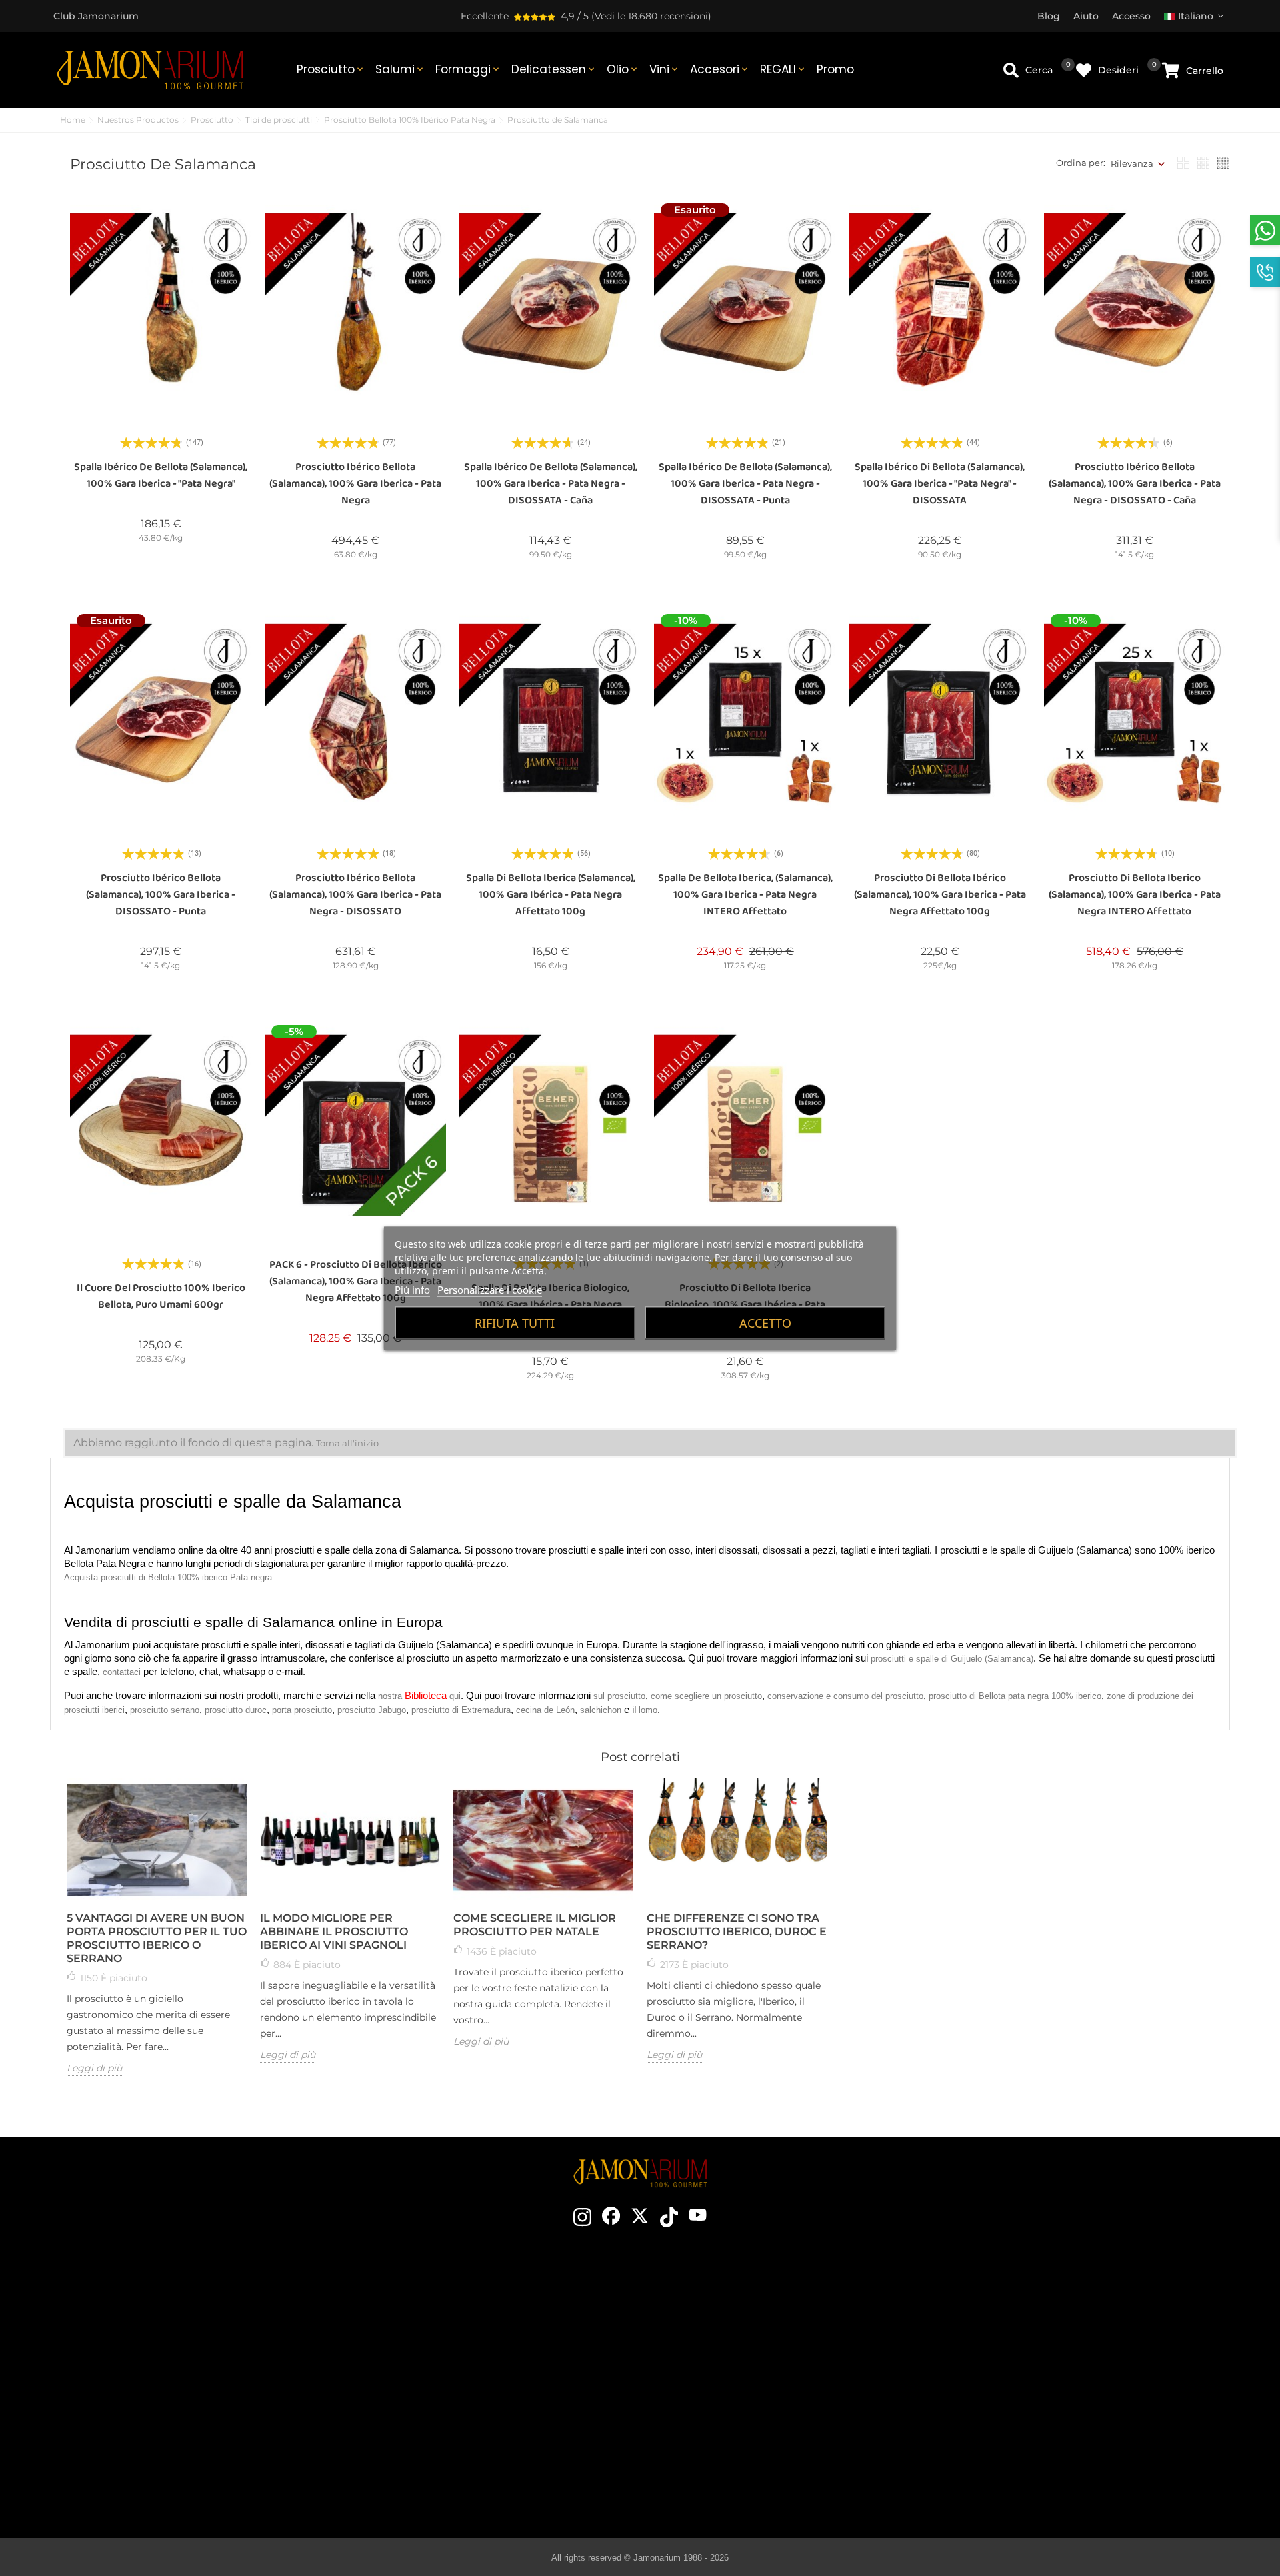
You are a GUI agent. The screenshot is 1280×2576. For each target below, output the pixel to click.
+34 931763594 (140, 2392)
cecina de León (545, 1710)
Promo (835, 69)
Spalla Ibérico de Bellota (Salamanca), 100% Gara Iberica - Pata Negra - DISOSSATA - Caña (551, 484)
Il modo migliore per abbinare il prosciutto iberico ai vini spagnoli (334, 1931)
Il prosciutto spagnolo (752, 2303)
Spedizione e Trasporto (1027, 2323)
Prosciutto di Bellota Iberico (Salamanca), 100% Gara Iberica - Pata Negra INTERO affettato (1135, 895)
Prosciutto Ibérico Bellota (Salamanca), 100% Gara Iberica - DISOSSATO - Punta (161, 895)
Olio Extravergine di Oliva (752, 2423)
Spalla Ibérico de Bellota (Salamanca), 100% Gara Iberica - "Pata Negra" (161, 475)
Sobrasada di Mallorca (752, 2443)
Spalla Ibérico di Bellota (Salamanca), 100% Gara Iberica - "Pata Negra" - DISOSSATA (940, 484)
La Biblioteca (752, 2483)
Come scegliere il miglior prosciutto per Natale (535, 1925)
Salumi (400, 69)
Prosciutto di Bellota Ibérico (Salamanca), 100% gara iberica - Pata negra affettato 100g (940, 895)
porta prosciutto (302, 1710)
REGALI (783, 69)
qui (455, 1696)
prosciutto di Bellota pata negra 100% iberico (1015, 1696)
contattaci (122, 1672)
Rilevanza (1132, 163)
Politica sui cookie (1027, 2383)
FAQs (1027, 2403)
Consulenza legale (1027, 2363)
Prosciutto (331, 69)
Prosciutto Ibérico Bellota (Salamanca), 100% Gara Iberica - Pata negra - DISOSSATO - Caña (1135, 484)
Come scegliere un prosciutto (752, 2323)
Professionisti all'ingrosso (459, 2403)
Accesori (720, 69)
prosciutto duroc (236, 1710)
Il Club (459, 2323)
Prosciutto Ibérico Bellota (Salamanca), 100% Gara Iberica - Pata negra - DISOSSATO (355, 895)
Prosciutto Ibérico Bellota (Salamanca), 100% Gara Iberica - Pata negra (355, 484)
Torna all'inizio (347, 1443)
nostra (391, 1696)
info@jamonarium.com (168, 2341)
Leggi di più (94, 2068)
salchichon (601, 1710)
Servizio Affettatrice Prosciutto (459, 2423)
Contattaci (459, 2303)
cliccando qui (179, 2368)
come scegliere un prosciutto (706, 1696)
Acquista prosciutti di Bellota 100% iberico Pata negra (168, 1577)
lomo (648, 1710)
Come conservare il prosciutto (752, 2363)
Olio (623, 69)
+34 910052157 (208, 2392)
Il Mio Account (1027, 2423)
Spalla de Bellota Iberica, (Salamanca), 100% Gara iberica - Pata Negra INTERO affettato (745, 895)
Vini (665, 69)
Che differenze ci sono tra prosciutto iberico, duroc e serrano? (737, 1931)
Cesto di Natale (459, 2383)
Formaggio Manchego (752, 2463)
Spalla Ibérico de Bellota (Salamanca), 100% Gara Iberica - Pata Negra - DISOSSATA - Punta (745, 484)
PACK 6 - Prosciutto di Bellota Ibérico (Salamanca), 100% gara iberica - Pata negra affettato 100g (356, 1281)
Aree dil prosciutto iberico (752, 2383)
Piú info (412, 1289)
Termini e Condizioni (1027, 2343)
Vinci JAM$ (459, 2343)
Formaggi (468, 69)
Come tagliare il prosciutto (752, 2343)
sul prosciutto (619, 1696)
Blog (459, 2443)
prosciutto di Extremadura (461, 1710)
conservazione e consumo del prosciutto (845, 1696)
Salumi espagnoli (752, 2403)
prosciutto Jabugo (372, 1710)
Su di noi (459, 2363)
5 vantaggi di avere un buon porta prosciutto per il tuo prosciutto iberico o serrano (157, 1938)
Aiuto (1027, 2443)
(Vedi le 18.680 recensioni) (651, 16)
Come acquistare (1027, 2303)
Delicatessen (554, 69)
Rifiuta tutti (515, 1322)
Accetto (765, 1322)
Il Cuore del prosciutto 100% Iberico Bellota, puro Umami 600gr (161, 1296)
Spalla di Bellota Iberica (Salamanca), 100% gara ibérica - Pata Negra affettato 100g (551, 895)
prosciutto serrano (165, 1710)
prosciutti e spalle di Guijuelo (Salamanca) (952, 1659)
